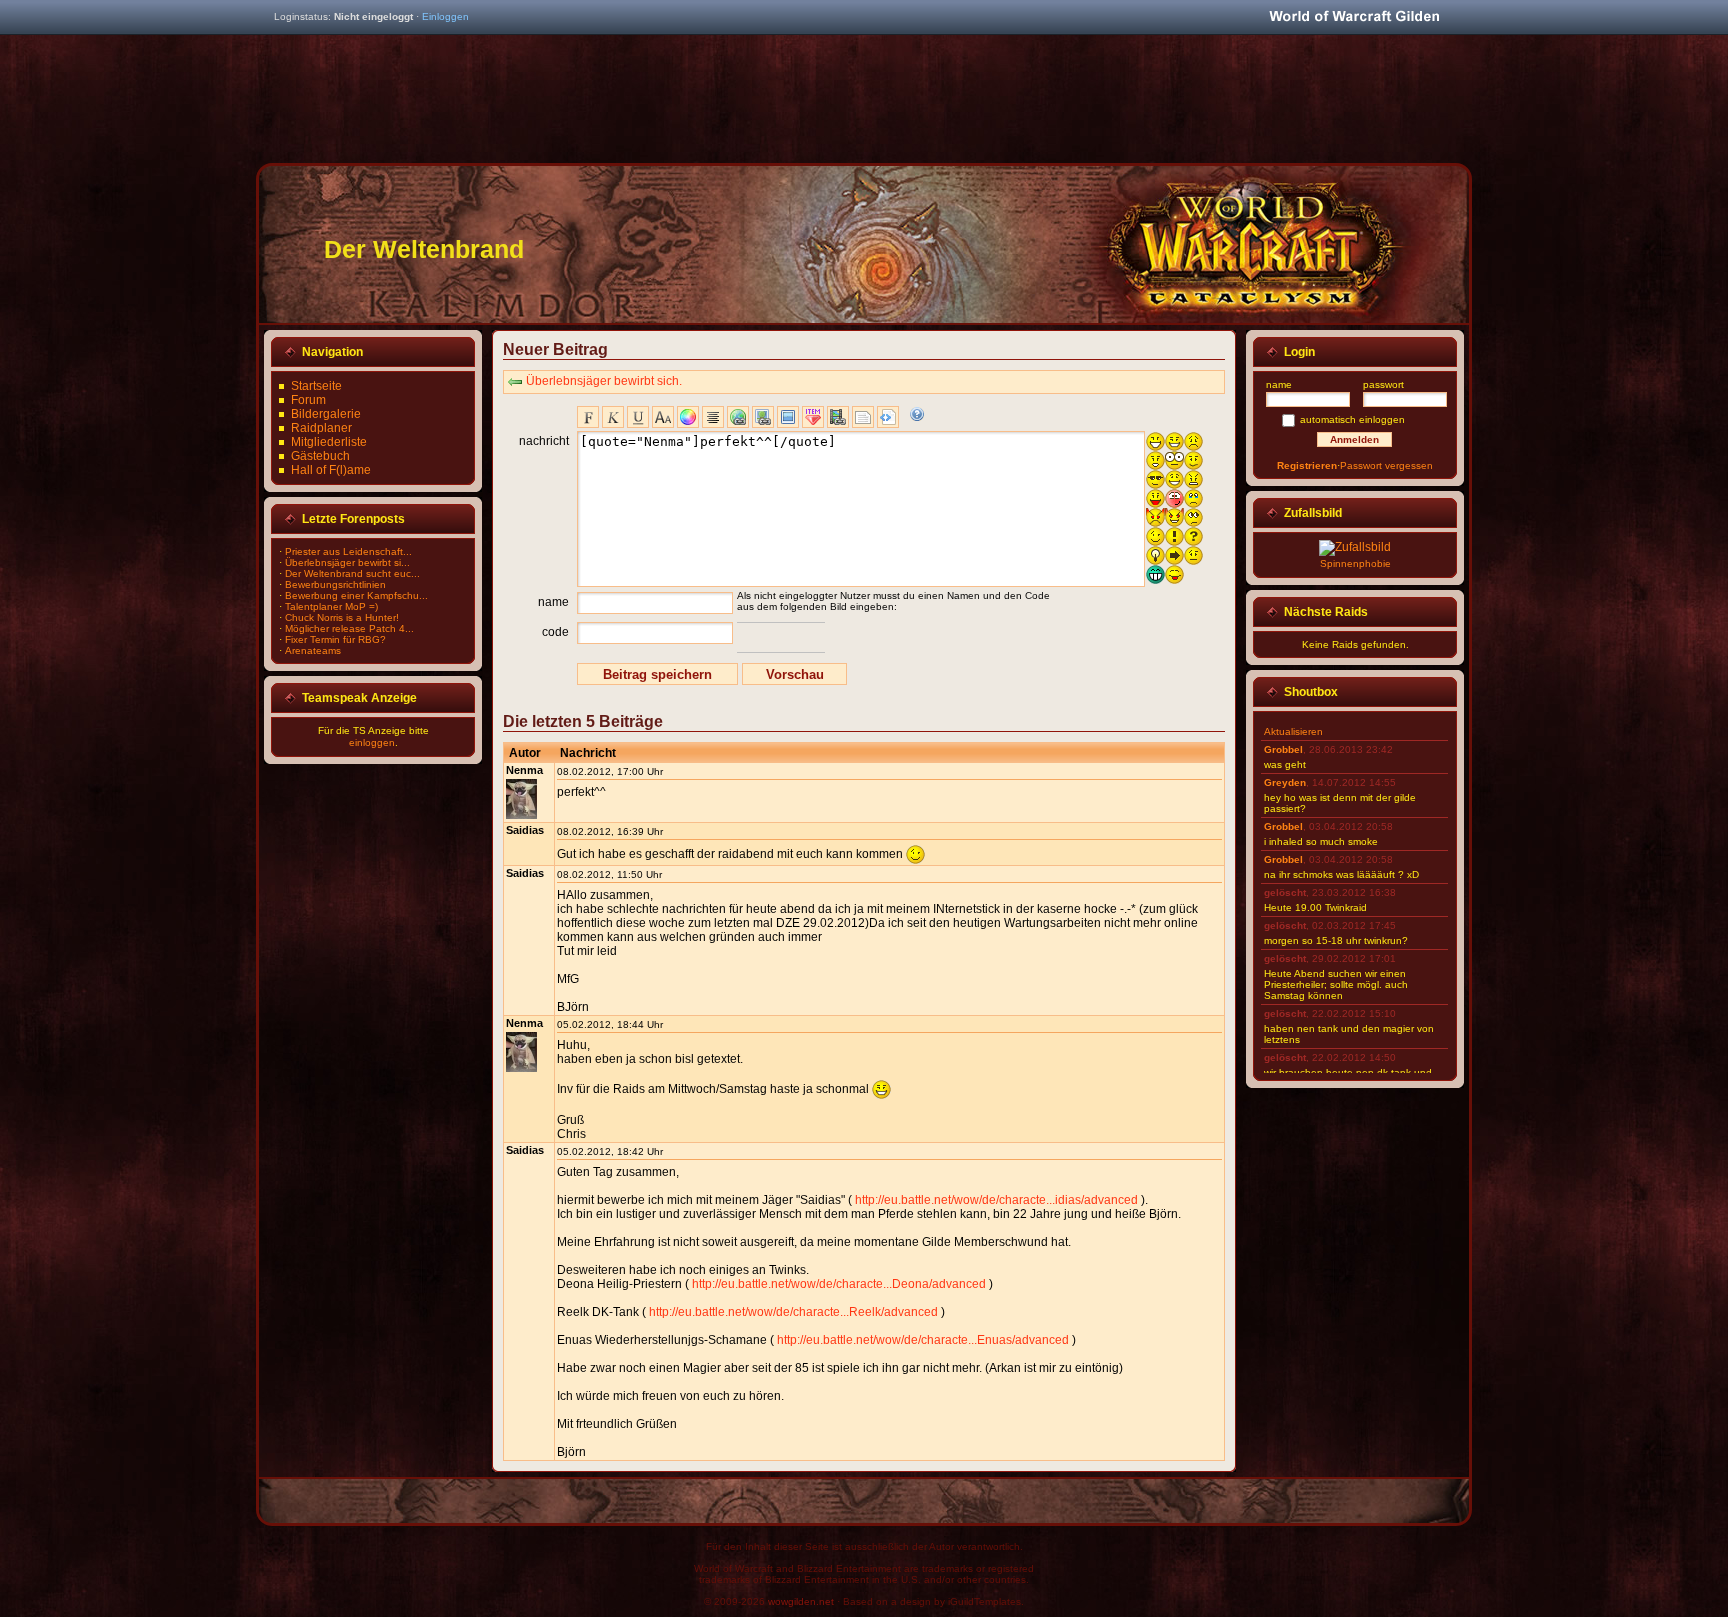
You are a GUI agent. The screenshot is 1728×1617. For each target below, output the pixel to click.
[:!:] (1174, 536)
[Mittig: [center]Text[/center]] (713, 417)
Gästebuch (320, 456)
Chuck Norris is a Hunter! (342, 617)
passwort (1383, 384)
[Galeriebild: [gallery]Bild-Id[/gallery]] (788, 417)
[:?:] (1193, 536)
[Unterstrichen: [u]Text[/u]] (638, 417)
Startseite (316, 386)
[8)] (1155, 479)
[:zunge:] (1174, 574)
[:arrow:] (1174, 555)
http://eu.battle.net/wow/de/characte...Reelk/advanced (793, 1312)
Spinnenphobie (1355, 563)
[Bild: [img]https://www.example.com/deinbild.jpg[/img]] (763, 417)
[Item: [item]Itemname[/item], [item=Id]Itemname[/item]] (813, 417)
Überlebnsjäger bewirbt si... (347, 562)
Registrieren (1307, 465)
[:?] (1193, 460)
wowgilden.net (801, 1601)
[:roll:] (1193, 517)
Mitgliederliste (329, 442)
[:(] (1193, 441)
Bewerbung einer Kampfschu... (356, 595)
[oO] (1174, 460)
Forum (308, 400)
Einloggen (445, 16)
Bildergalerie (326, 414)
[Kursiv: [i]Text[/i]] (613, 417)
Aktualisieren (1293, 731)
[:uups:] (1174, 498)
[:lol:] (1174, 479)
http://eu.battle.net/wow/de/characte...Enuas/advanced (923, 1340)
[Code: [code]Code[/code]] (888, 417)
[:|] (1193, 555)
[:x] (1193, 479)
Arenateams (313, 650)
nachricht (544, 441)
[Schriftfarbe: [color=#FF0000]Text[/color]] (688, 417)
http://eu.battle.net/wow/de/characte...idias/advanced (996, 1200)
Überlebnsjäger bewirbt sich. (604, 381)
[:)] (1174, 441)
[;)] (1155, 536)
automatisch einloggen (1352, 419)
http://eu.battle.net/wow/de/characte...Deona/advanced (839, 1284)
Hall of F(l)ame (331, 470)
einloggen (372, 742)
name (553, 602)
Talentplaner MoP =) (331, 606)
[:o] (1155, 460)
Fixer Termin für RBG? (335, 639)
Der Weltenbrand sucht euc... (352, 573)
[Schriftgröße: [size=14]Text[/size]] (663, 417)
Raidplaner (321, 428)
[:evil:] (1155, 517)
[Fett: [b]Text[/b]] (588, 417)
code (555, 632)
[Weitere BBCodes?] (917, 414)
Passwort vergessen (1386, 465)
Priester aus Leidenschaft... (348, 551)
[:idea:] (1155, 555)
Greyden (1285, 782)
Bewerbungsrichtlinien (335, 584)
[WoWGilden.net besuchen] (1354, 17)
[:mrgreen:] (1155, 574)
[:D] (1155, 441)
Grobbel (1283, 749)
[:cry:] (1193, 498)
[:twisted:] (1174, 517)
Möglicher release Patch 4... (349, 628)
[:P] (1155, 498)
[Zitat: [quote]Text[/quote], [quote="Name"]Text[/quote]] (863, 417)
